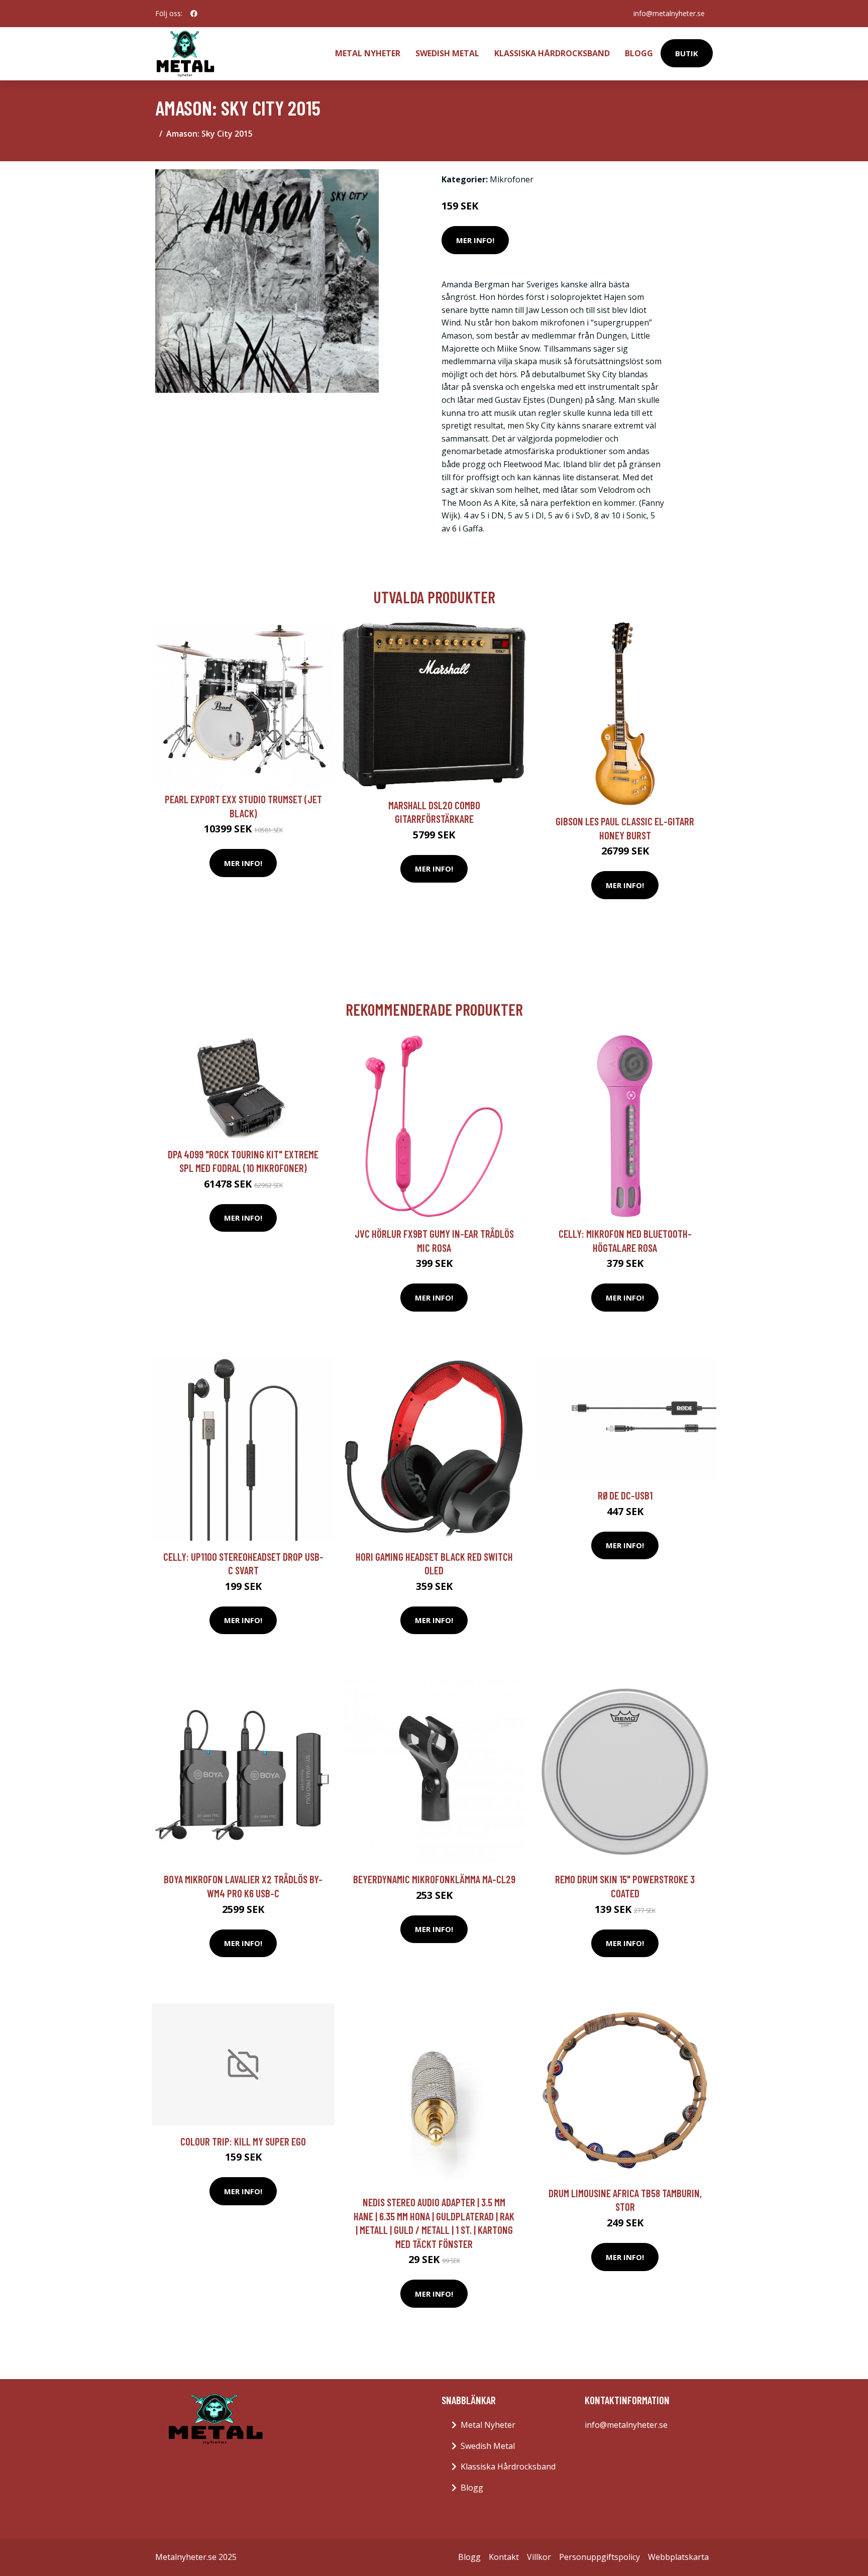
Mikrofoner (512, 179)
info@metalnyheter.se (669, 13)
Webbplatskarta (678, 2557)
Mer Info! (475, 240)
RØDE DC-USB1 (625, 1495)
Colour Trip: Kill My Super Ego (243, 2141)
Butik (687, 53)
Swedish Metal (447, 53)
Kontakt (504, 2557)
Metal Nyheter (368, 53)
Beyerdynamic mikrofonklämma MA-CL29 (434, 1879)
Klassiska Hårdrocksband (552, 53)
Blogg (639, 53)
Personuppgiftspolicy (600, 2557)
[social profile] (194, 14)
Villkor (539, 2557)
